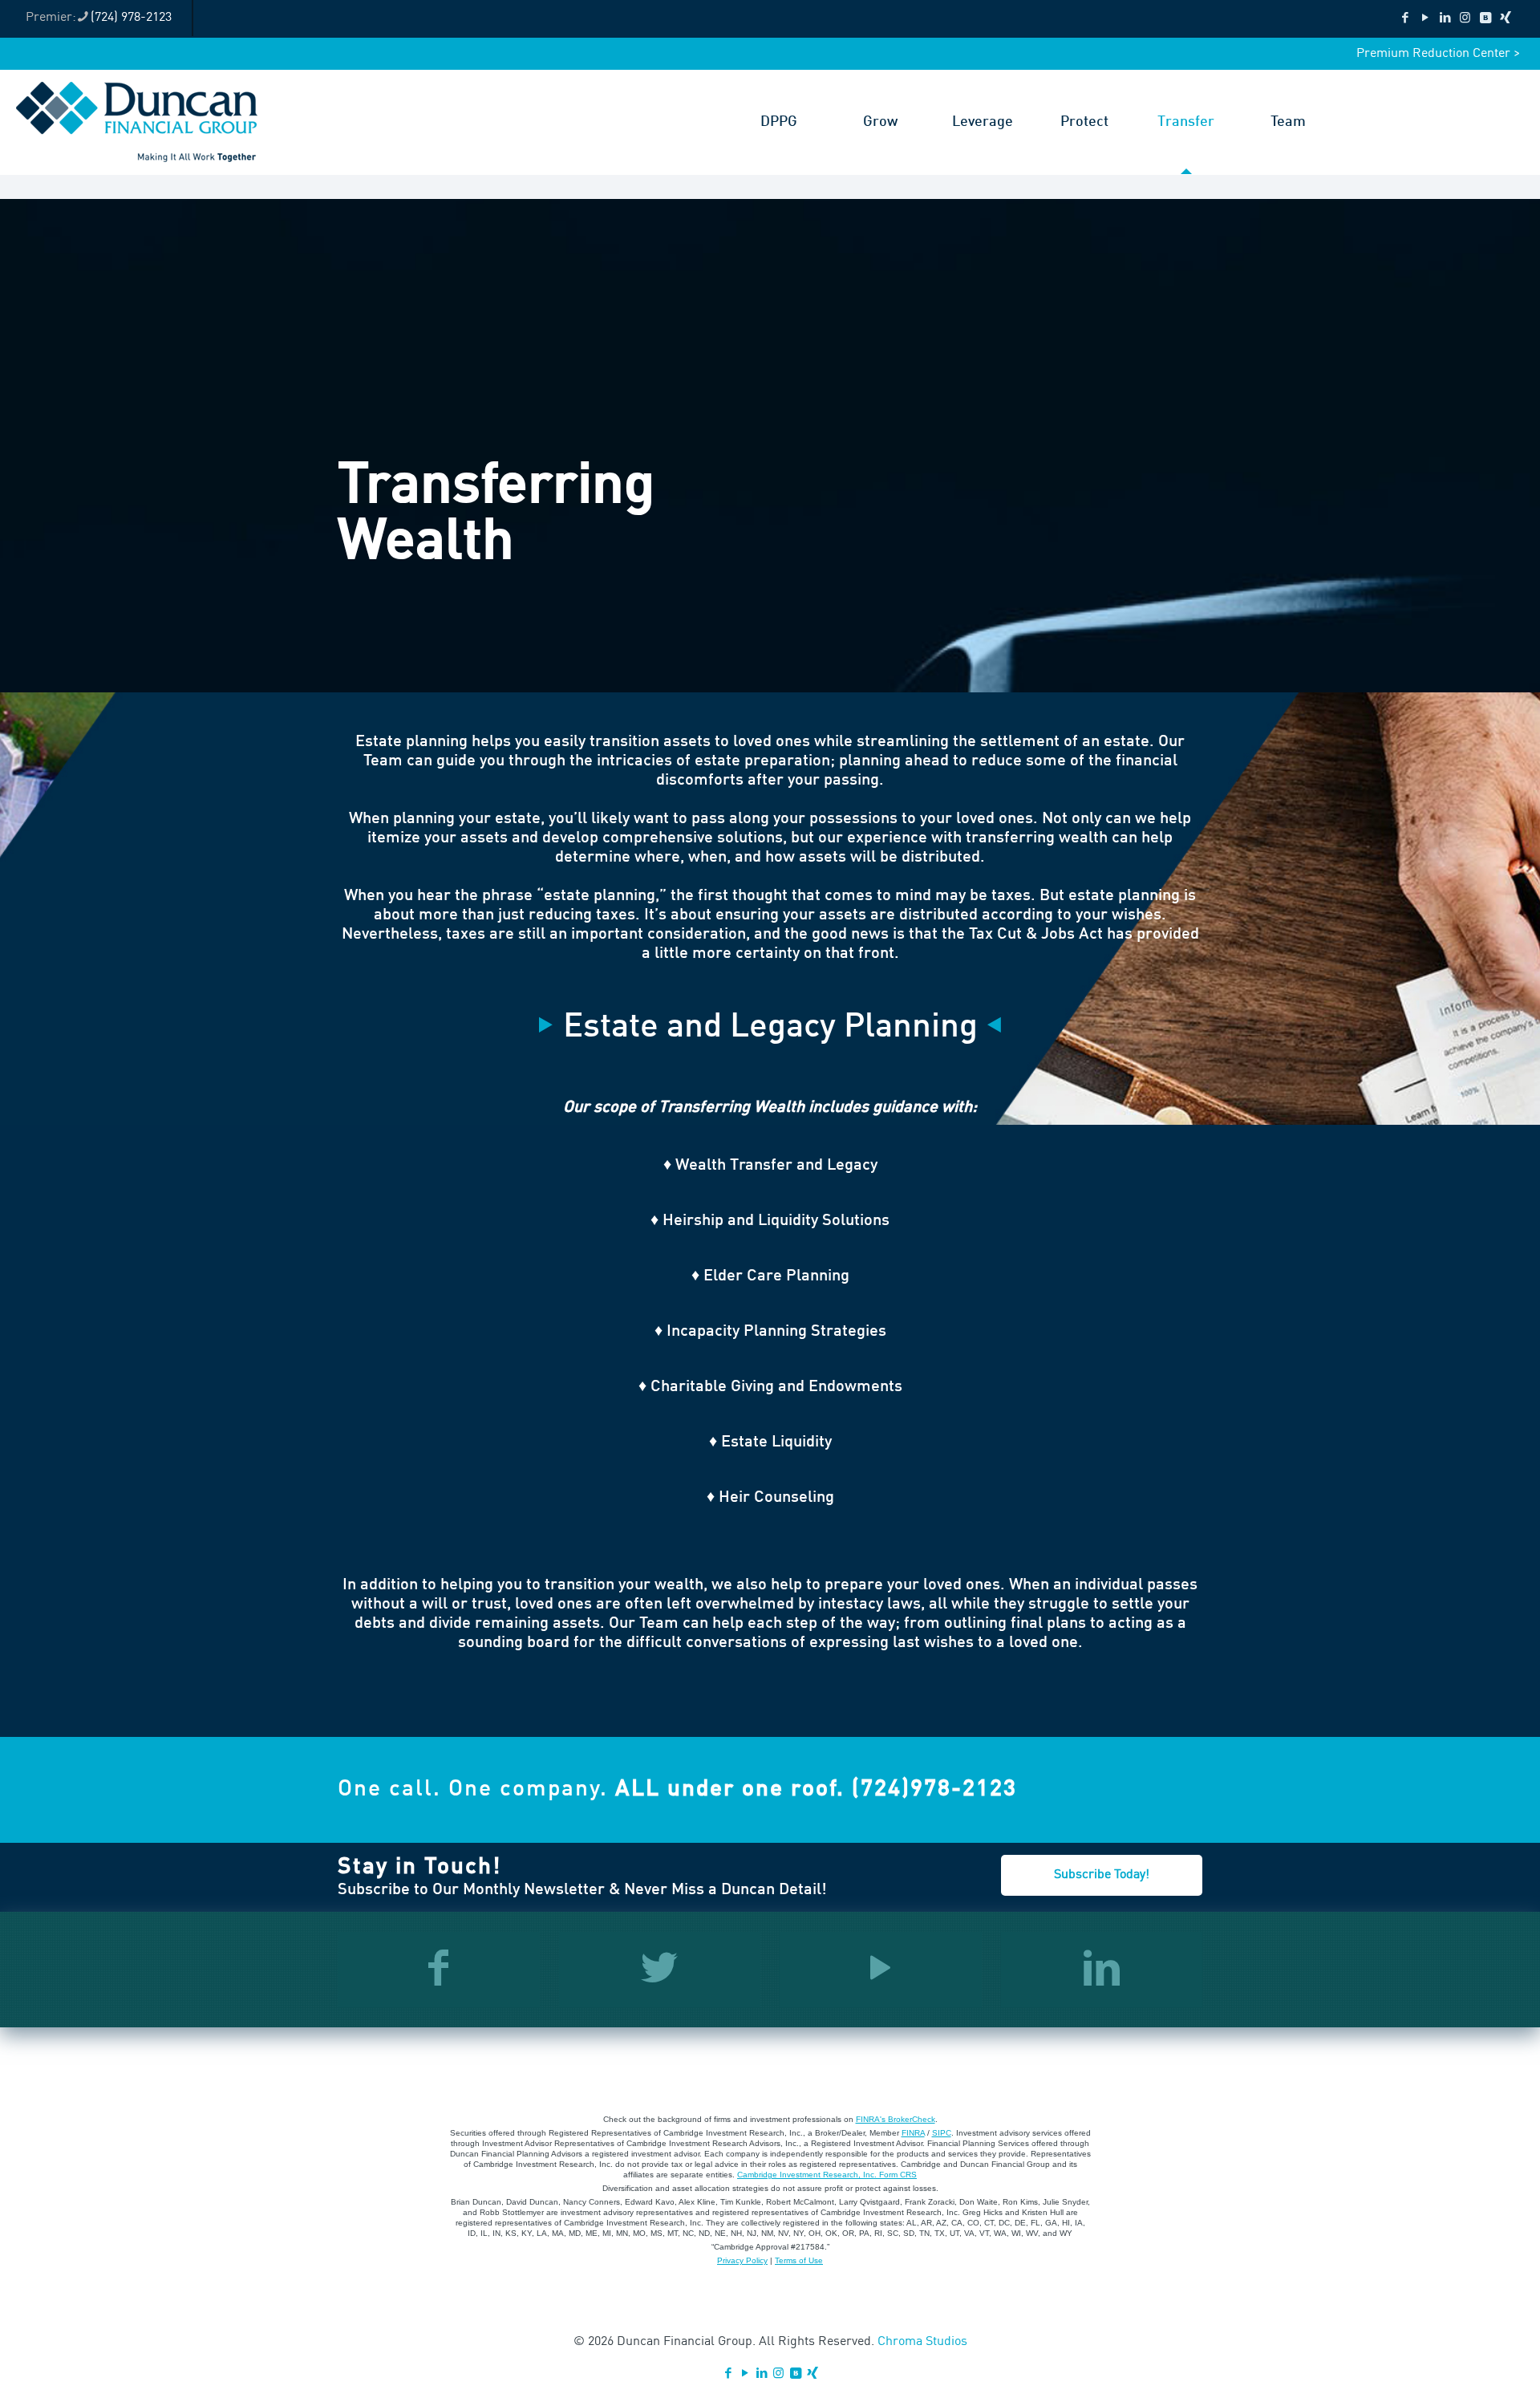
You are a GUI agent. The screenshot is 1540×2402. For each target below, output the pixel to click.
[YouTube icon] (1425, 19)
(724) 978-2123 (131, 18)
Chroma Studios (922, 2342)
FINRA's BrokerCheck (896, 2119)
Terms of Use (799, 2260)
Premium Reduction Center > (1438, 54)
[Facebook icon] (1405, 19)
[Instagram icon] (1465, 19)
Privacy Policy (742, 2260)
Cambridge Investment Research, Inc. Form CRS (827, 2175)
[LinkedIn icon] (1445, 19)
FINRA (913, 2133)
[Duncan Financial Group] (137, 122)
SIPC (942, 2133)
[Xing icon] (1505, 19)
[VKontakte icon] (1485, 19)
